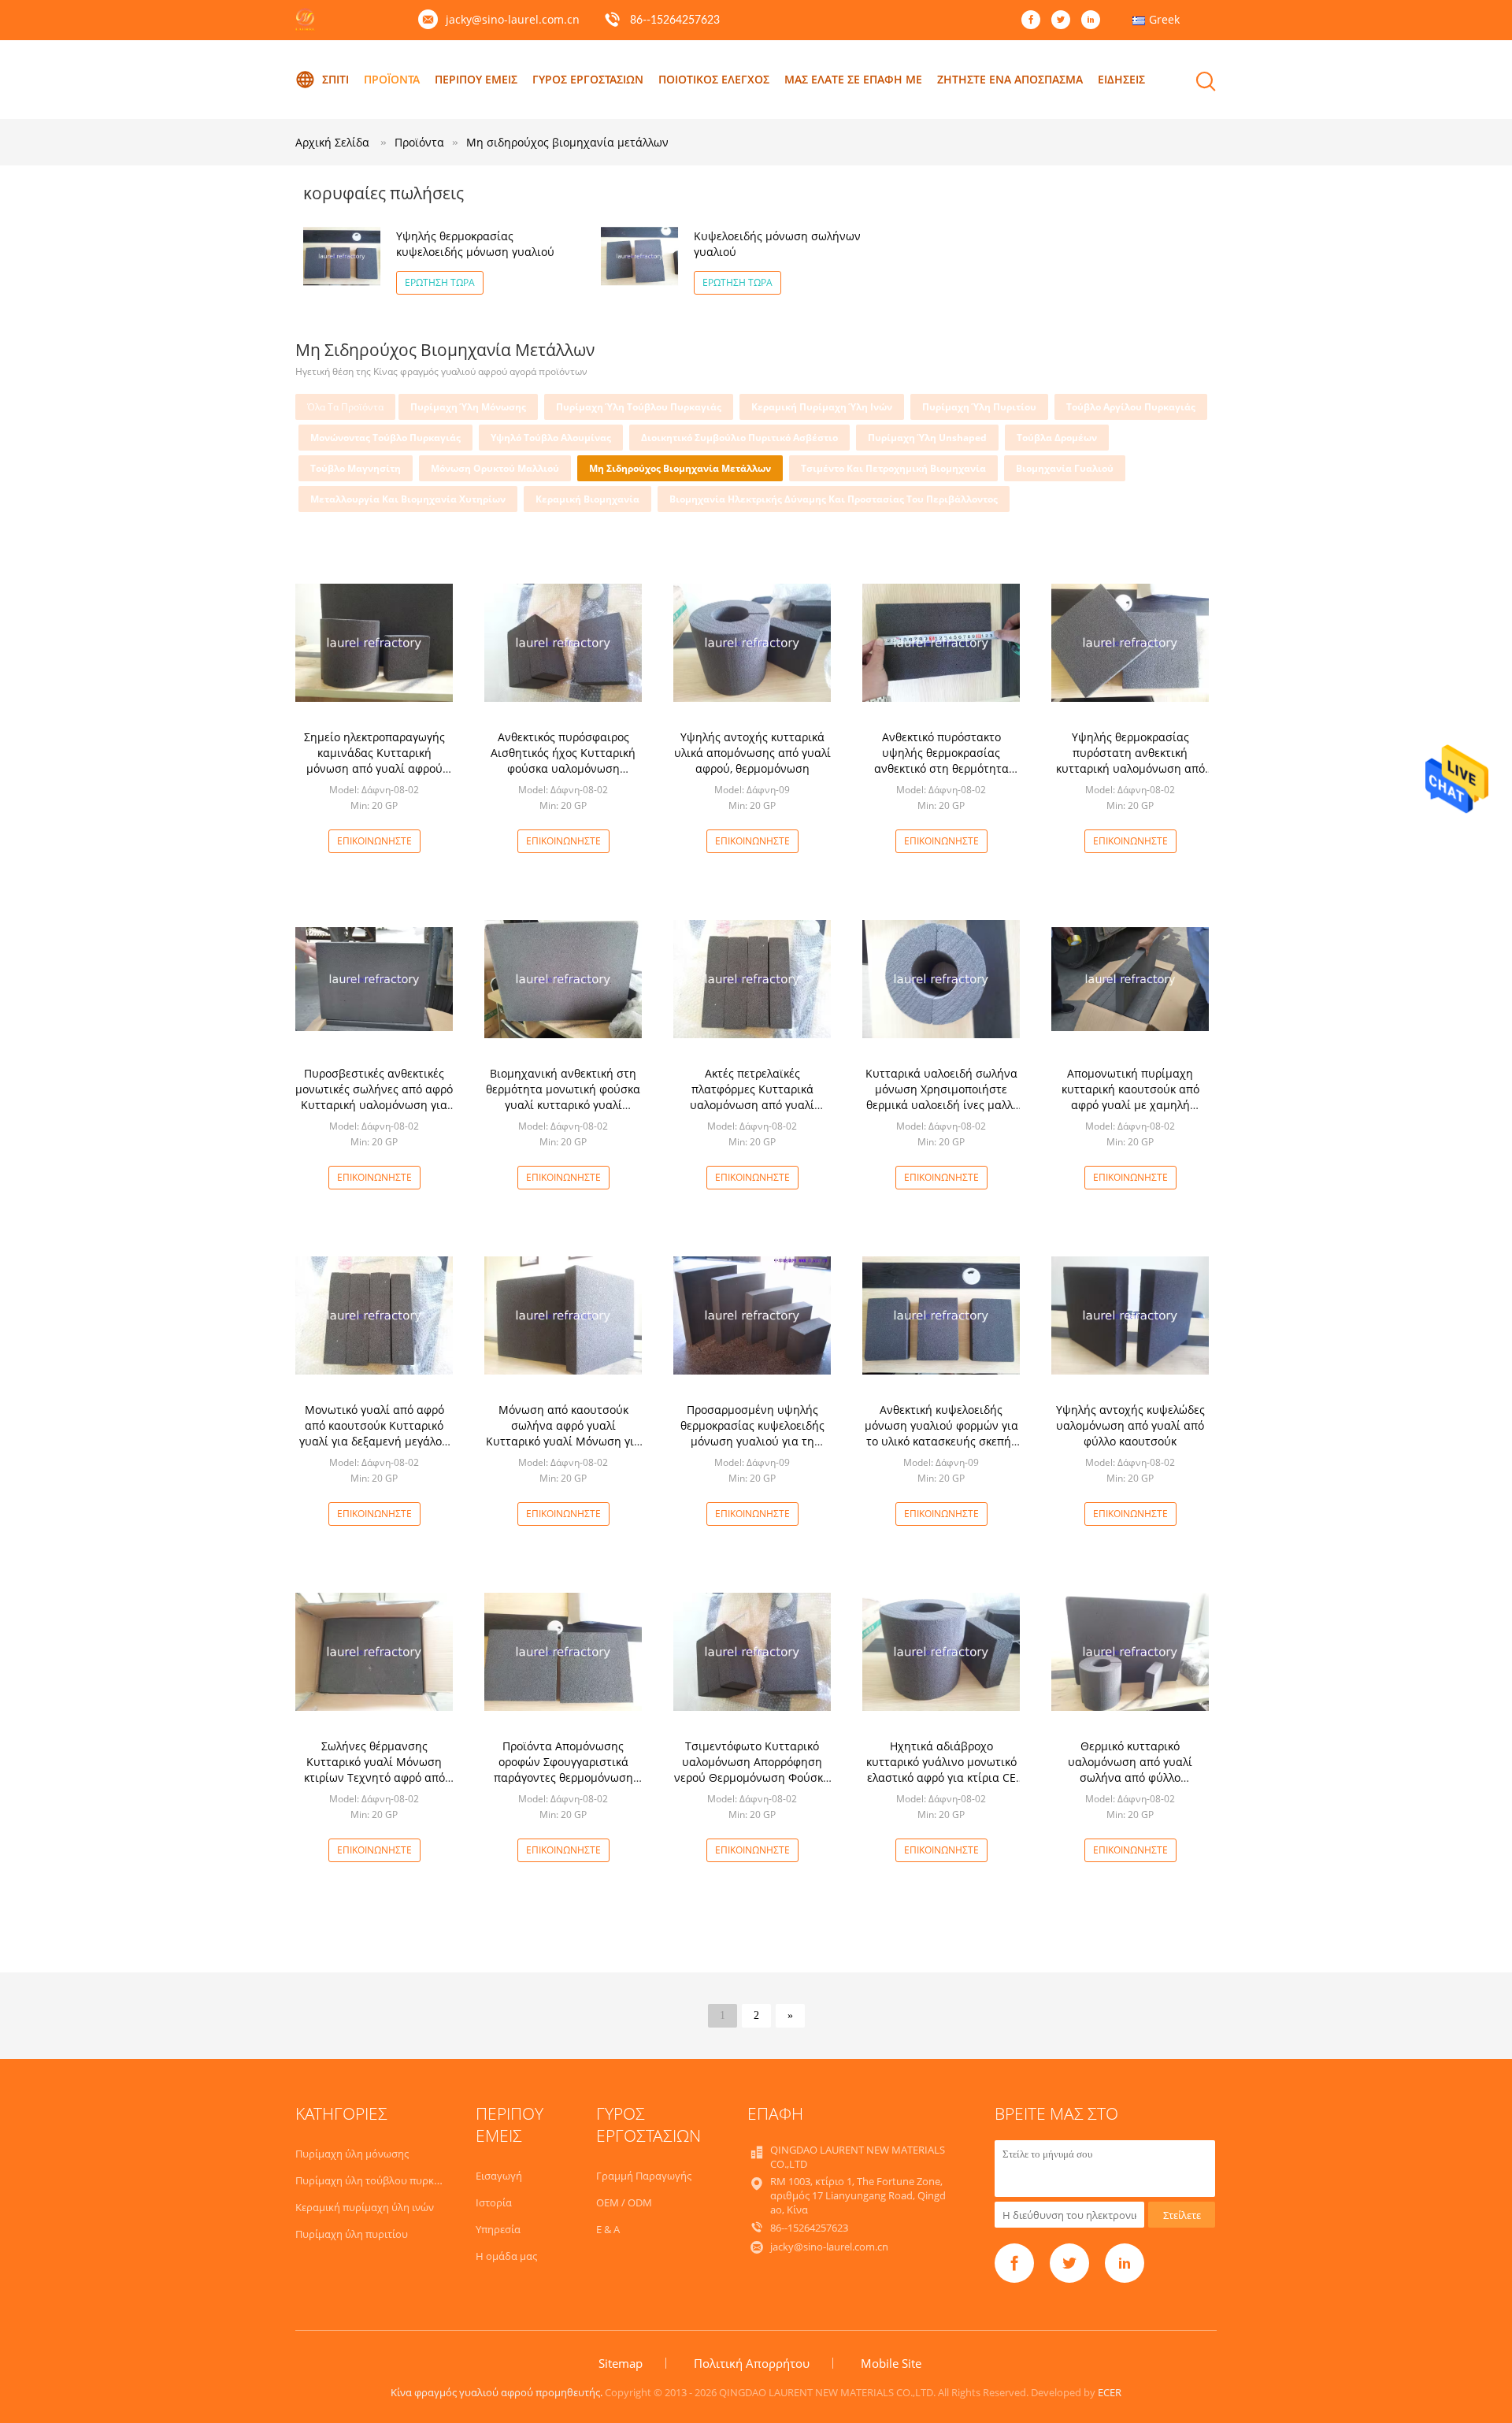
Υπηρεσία (498, 2229)
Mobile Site (891, 2363)
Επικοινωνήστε (374, 841)
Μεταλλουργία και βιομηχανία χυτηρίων (408, 499)
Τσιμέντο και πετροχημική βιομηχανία (893, 468)
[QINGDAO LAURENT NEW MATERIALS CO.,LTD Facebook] (1035, 20)
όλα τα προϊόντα (345, 407)
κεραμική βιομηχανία (587, 499)
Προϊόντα (392, 79)
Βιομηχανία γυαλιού (1065, 468)
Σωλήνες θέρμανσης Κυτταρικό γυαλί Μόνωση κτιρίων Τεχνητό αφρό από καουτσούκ (374, 1770)
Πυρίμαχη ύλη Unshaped (927, 438)
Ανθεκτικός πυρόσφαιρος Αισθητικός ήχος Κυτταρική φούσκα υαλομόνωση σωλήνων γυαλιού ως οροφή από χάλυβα (563, 768)
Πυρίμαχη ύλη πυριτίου (979, 407)
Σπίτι (335, 79)
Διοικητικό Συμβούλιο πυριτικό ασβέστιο (739, 438)
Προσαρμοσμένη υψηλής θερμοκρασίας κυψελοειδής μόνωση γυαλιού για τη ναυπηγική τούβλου (752, 1433)
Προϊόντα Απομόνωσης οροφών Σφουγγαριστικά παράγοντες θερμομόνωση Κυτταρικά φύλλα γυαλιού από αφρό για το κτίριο (563, 1777)
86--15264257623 (675, 20)
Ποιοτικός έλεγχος (714, 79)
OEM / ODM (624, 2202)
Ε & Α (608, 2229)
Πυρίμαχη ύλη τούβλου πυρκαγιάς (639, 407)
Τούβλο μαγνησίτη (356, 468)
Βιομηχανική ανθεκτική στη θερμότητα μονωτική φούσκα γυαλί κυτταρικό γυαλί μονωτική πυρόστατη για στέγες (563, 1105)
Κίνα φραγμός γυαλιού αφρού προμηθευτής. (498, 2392)
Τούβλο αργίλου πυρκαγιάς (1131, 407)
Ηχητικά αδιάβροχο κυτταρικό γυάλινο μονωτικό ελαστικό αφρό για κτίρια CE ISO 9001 (941, 1770)
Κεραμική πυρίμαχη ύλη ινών (822, 407)
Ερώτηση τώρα (440, 282)
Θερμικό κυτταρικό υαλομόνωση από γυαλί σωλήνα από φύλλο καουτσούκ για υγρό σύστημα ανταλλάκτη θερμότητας (1130, 1777)
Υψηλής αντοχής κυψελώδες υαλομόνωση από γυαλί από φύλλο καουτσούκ (1130, 1425)
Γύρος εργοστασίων (588, 79)
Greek (1164, 19)
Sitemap (621, 2363)
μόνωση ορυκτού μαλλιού (495, 468)
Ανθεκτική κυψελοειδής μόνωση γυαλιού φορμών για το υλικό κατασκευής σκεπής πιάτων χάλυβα (941, 1433)
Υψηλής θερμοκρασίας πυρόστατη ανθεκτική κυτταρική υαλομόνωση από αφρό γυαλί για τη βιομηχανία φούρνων (1130, 768)
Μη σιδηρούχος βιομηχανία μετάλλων (567, 142)
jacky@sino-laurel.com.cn (513, 19)
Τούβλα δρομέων (1057, 438)
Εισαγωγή (499, 2176)
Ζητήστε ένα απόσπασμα (1010, 79)
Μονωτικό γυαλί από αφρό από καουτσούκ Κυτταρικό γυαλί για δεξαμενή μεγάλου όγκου (374, 1433)
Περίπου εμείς (476, 79)
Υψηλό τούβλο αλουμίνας (551, 438)
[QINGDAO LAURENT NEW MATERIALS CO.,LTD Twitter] (1065, 20)
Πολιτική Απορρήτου (752, 2363)
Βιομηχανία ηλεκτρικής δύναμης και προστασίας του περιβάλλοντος (834, 499)
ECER (1110, 2392)
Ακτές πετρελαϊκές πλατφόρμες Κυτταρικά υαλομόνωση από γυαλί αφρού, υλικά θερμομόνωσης (752, 1097)
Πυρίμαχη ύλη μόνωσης (468, 407)
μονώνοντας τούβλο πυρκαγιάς (385, 438)
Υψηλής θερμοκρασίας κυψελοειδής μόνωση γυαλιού (475, 244)
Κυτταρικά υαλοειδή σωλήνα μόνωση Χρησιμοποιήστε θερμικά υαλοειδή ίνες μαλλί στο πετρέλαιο (941, 1097)
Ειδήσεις (1121, 79)
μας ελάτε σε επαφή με (853, 79)
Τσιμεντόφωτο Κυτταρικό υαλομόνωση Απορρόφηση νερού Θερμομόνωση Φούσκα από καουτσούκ (752, 1770)
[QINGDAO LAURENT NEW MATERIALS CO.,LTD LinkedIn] (1095, 20)
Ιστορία (494, 2202)
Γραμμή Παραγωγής (644, 2176)
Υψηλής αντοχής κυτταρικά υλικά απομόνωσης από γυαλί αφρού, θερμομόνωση (752, 753)
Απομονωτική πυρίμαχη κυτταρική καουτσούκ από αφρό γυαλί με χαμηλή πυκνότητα (1130, 1097)
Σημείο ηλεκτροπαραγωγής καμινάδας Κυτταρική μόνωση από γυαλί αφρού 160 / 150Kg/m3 (374, 761)
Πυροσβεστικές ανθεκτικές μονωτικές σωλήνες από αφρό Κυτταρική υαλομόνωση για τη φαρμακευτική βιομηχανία (374, 1097)
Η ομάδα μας (506, 2256)
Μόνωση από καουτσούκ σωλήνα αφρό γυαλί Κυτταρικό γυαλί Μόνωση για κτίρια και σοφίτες (563, 1433)
